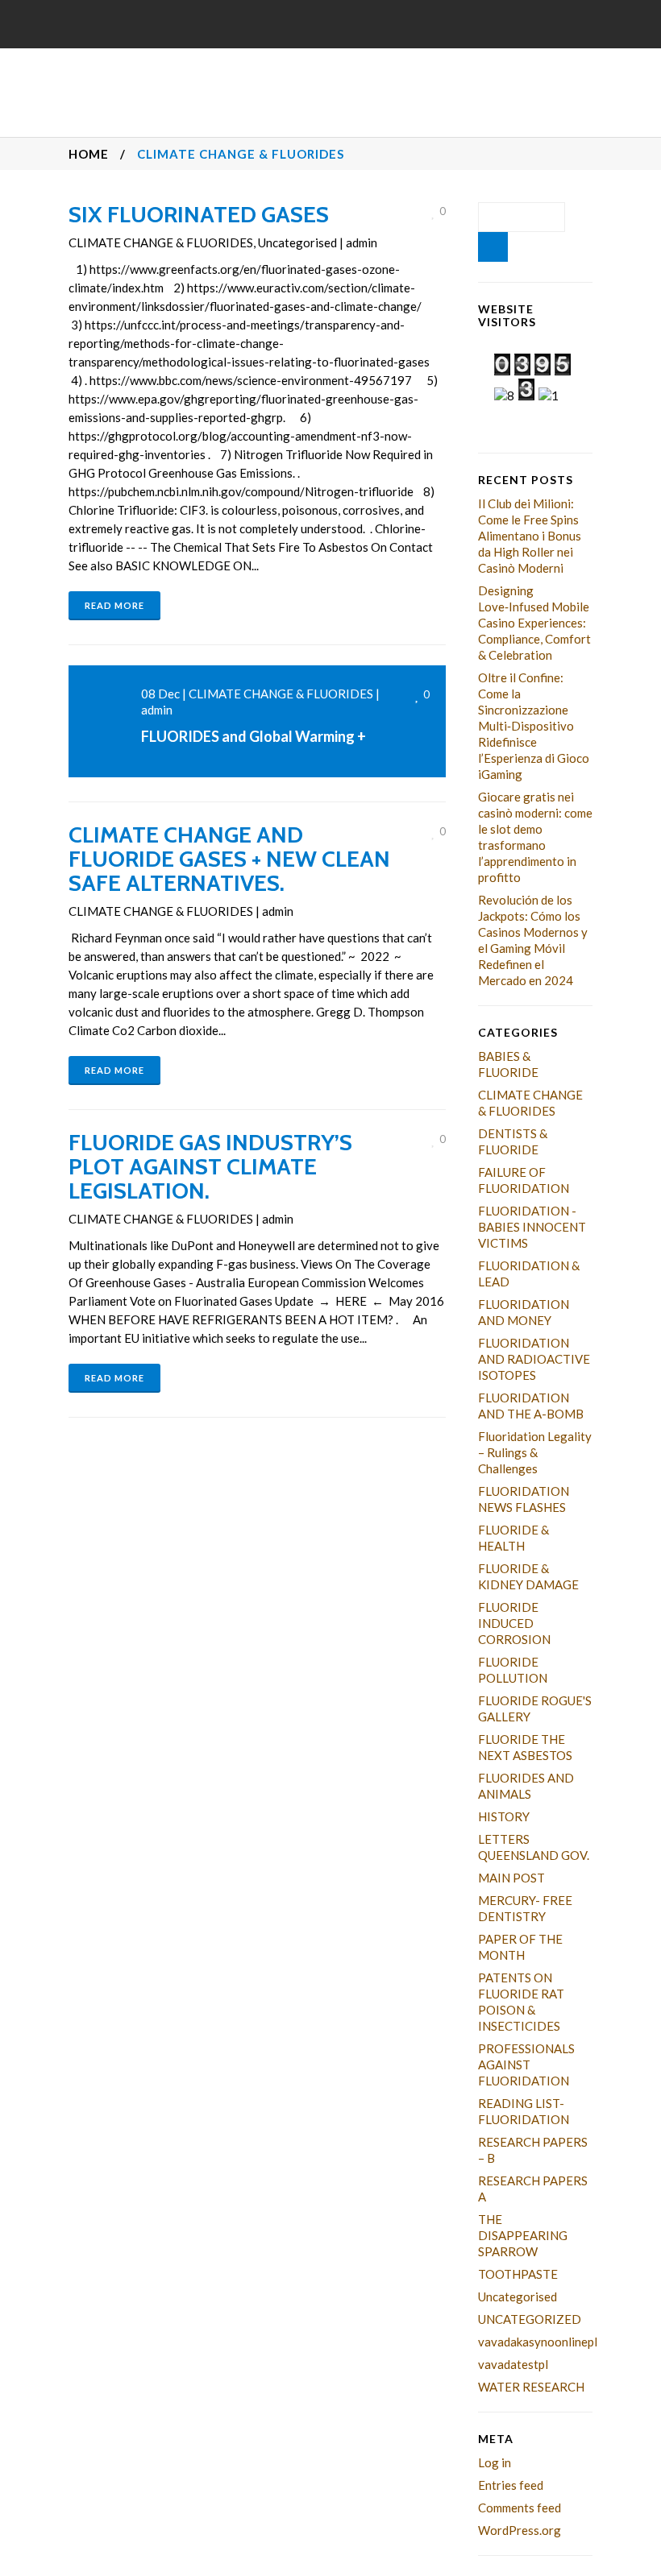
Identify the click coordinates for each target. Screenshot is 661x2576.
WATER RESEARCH (531, 2387)
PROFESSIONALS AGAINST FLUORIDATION (526, 2065)
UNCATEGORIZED (530, 2319)
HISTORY (504, 1816)
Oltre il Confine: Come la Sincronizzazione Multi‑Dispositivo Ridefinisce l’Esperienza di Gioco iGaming (534, 726)
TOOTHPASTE (518, 2274)
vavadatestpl (513, 2364)
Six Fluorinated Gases (199, 214)
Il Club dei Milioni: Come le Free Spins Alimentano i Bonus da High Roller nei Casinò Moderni (530, 536)
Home (89, 154)
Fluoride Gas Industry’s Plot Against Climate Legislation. (210, 1166)
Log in (495, 2462)
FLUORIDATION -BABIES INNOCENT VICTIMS (532, 1227)
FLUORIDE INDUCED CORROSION (514, 1623)
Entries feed (511, 2485)
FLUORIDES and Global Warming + (254, 736)
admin (362, 242)
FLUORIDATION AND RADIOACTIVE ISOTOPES (534, 1359)
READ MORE (114, 605)
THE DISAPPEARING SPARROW (523, 2235)
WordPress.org (520, 2530)
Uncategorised (297, 242)
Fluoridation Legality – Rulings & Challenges (535, 1452)
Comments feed (520, 2508)
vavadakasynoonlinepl (538, 2342)
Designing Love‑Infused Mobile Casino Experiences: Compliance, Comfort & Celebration (534, 623)
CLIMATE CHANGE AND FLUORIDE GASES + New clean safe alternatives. (229, 859)
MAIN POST (511, 1878)
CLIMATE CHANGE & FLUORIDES (161, 242)
